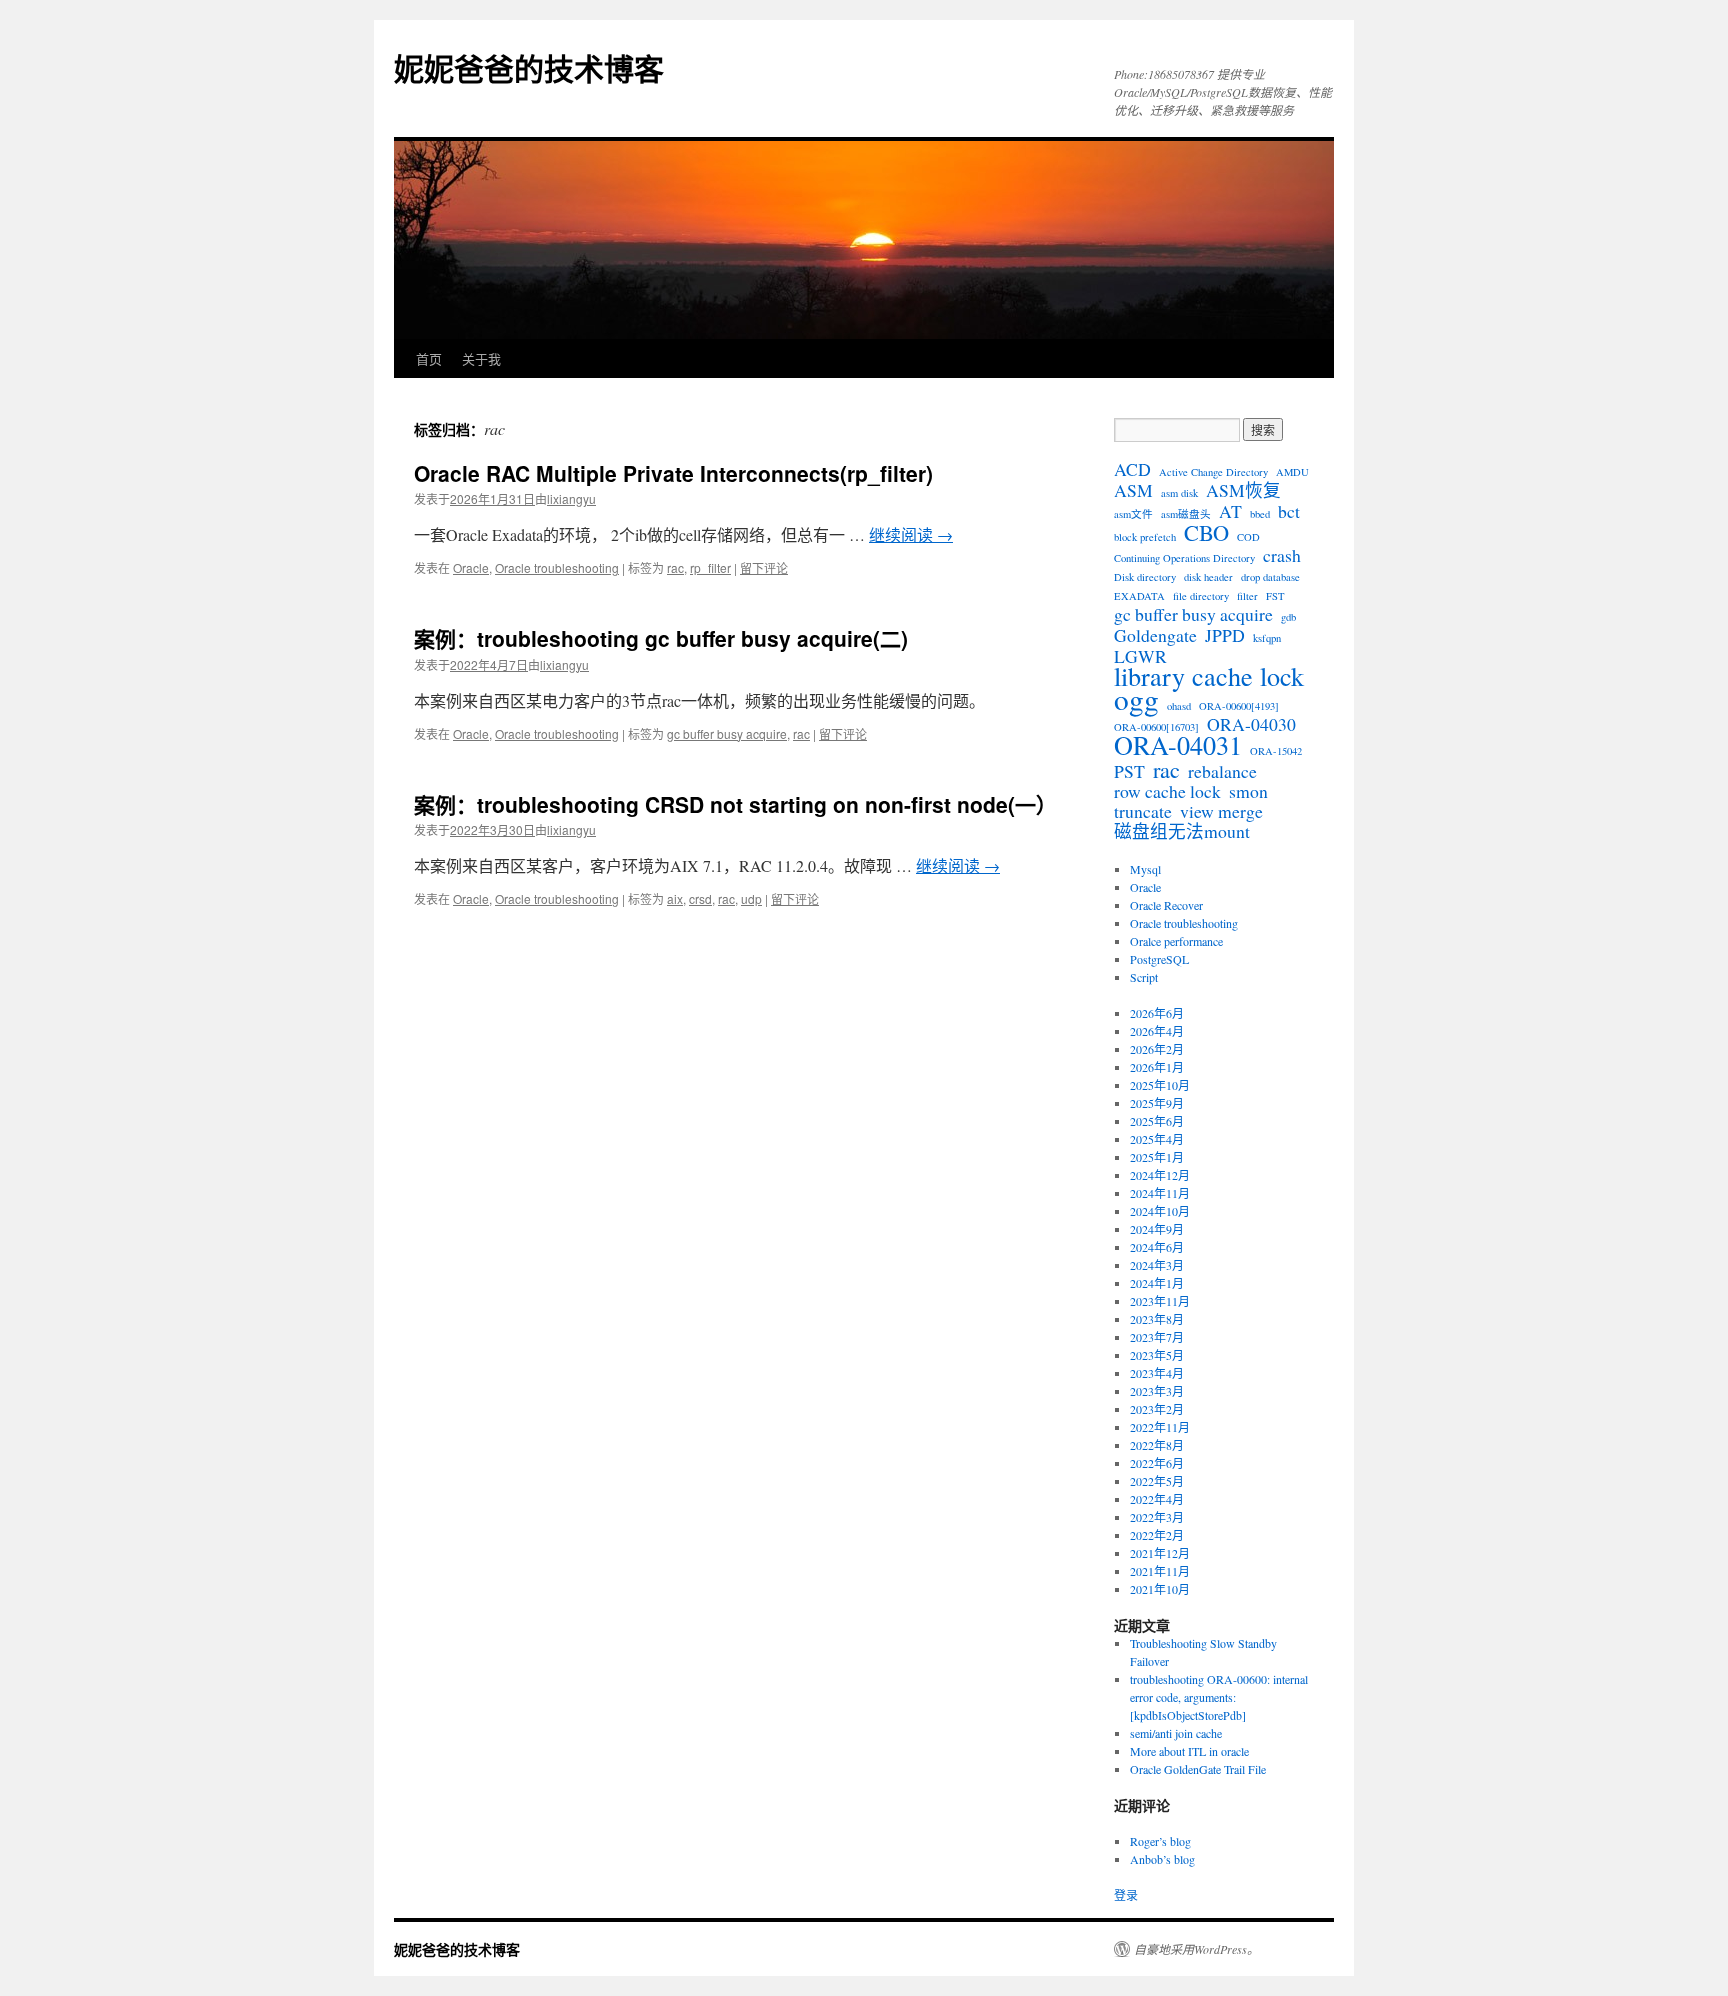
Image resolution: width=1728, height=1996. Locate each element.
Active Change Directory (1213, 472)
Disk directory (1145, 577)
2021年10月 (1160, 1589)
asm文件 (1133, 514)
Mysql (1145, 869)
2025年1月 (1157, 1157)
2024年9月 (1157, 1229)
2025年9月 (1157, 1103)
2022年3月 (1157, 1517)
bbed (1260, 514)
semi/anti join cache (1176, 1733)
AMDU (1292, 472)
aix (675, 898)
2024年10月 (1160, 1211)
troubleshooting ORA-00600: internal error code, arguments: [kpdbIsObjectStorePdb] (1219, 1697)
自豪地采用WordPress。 (1196, 1949)
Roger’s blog (1160, 1841)
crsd (700, 898)
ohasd (1179, 706)
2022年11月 (1160, 1427)
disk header (1208, 577)
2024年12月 (1160, 1175)
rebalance (1222, 771)
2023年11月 (1160, 1301)
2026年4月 (1157, 1031)
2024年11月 (1160, 1193)
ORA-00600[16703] (1156, 727)
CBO (1206, 532)
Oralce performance (1176, 941)
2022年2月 (1157, 1535)
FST (1275, 596)
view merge (1221, 811)
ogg (1136, 699)
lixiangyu (571, 498)
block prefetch (1145, 537)
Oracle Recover (1166, 905)
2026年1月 (1157, 1067)
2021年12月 (1160, 1553)
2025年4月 (1157, 1139)
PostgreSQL (1159, 959)
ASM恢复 (1243, 490)
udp (751, 898)
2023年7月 (1157, 1337)
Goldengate (1155, 635)
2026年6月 (1157, 1013)
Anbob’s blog (1162, 1859)
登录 (1126, 1895)
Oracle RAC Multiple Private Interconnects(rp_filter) (673, 473)
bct (1289, 511)
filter (1247, 596)
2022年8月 (1157, 1445)
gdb (1288, 617)
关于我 (481, 358)
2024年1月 (1157, 1283)
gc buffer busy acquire (727, 733)
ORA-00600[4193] (1239, 706)
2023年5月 (1157, 1355)
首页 (429, 358)
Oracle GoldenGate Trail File (1198, 1769)
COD (1248, 537)
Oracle (471, 567)
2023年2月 (1157, 1409)
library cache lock (1209, 676)
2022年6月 (1157, 1463)
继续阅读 (911, 534)
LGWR (1140, 656)
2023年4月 (1157, 1373)
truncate (1143, 811)
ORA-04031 (1178, 745)
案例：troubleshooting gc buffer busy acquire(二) (661, 638)
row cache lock (1167, 791)
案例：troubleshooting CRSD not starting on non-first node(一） (735, 804)
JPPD (1225, 635)
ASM (1133, 490)
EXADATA (1139, 596)
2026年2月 (1157, 1049)
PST (1129, 771)
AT (1230, 511)
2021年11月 (1160, 1571)
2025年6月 (1157, 1121)
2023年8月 (1157, 1319)
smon (1248, 791)
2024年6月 (1157, 1247)
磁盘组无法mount (1182, 831)
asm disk (1179, 493)
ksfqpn (1267, 638)
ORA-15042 (1276, 751)
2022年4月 (1157, 1499)
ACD (1132, 469)
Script (1144, 977)
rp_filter (710, 567)
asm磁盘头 (1186, 514)
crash (1282, 555)
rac (675, 567)
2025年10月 (1160, 1085)
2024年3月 (1157, 1265)
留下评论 (764, 567)
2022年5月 (1157, 1481)
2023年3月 (1157, 1391)
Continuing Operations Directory (1184, 558)
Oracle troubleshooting (557, 567)
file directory (1201, 596)
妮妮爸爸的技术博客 (529, 67)
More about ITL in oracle (1189, 1751)
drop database (1270, 577)
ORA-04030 (1251, 724)
